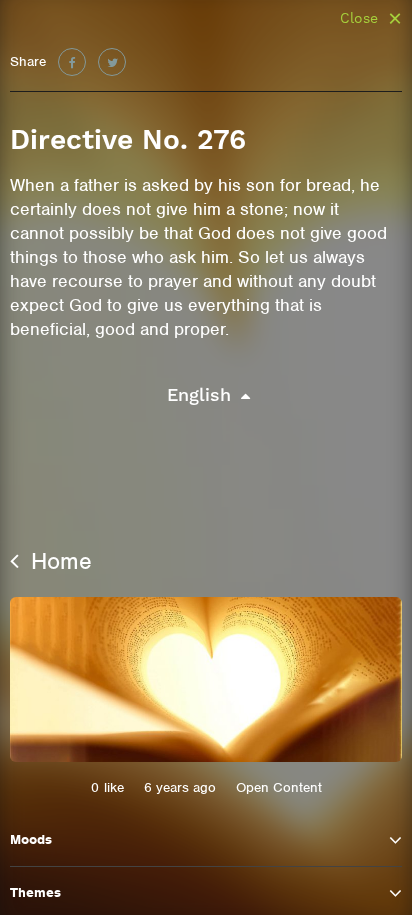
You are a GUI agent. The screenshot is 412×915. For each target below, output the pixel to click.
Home (58, 561)
